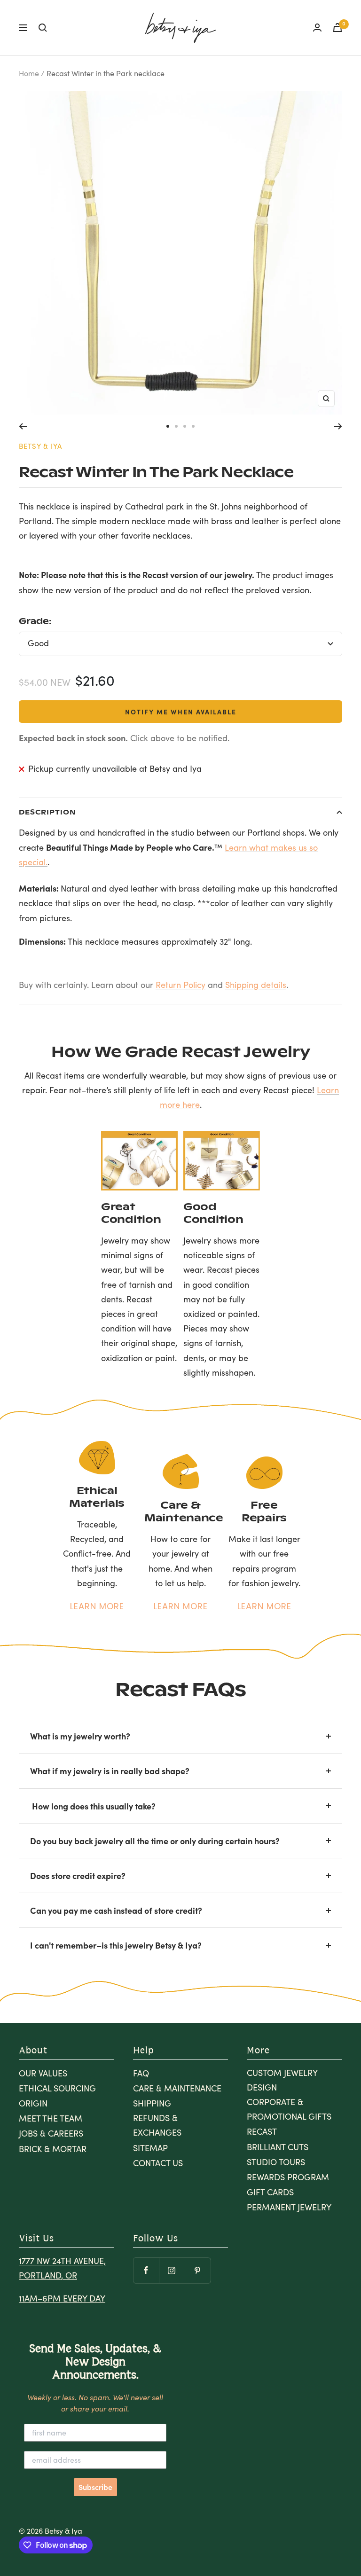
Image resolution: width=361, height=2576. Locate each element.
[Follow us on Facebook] (146, 2270)
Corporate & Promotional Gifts (289, 2109)
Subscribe (95, 2487)
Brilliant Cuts (278, 2147)
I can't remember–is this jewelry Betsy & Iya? (116, 1945)
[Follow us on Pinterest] (198, 2270)
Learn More (97, 1606)
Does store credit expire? (78, 1875)
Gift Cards (270, 2192)
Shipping (152, 2103)
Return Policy (180, 985)
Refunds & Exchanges (157, 2125)
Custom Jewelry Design (282, 2080)
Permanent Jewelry (289, 2207)
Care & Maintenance (177, 2088)
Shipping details (256, 985)
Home (29, 73)
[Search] (43, 28)
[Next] (338, 426)
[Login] (317, 27)
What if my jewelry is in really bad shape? (110, 1771)
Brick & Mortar (53, 2149)
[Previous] (23, 426)
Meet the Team (51, 2118)
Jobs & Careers (51, 2133)
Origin (33, 2103)
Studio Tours (276, 2162)
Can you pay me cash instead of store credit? (116, 1910)
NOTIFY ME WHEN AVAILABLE (181, 712)
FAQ (141, 2073)
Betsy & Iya (40, 446)
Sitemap (150, 2148)
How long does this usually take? (93, 1806)
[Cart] (337, 27)
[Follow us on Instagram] (172, 2270)
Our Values (43, 2073)
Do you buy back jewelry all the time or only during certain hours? (155, 1841)
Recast (262, 2131)
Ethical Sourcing (57, 2088)
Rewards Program (288, 2177)
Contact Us (158, 2163)
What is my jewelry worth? (80, 1736)
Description (47, 812)
